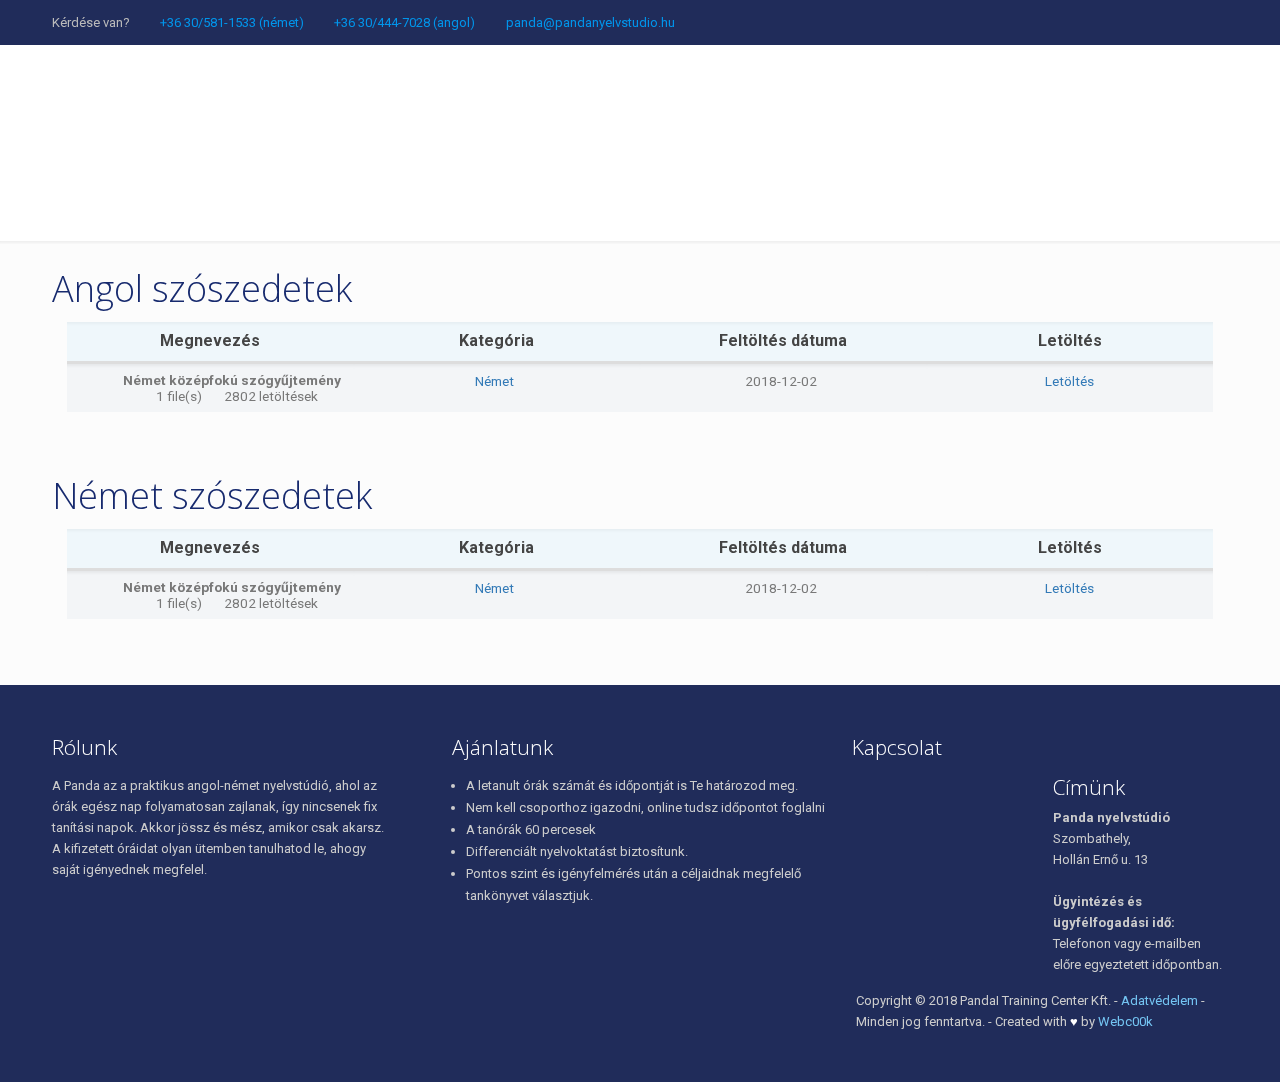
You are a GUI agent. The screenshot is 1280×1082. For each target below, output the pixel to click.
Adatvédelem (1159, 1000)
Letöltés (1069, 381)
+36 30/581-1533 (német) (232, 22)
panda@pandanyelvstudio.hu (590, 22)
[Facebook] (685, 22)
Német (494, 381)
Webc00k (1125, 1021)
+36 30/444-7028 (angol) (404, 22)
